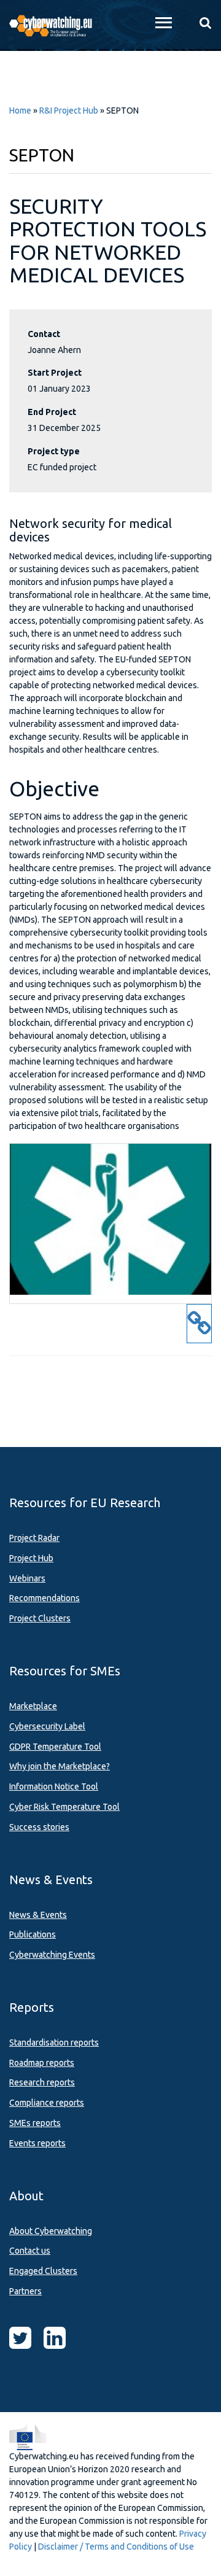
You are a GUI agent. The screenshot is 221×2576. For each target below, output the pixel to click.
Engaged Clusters (43, 2271)
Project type (54, 451)
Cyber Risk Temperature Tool (64, 1807)
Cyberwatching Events (52, 1955)
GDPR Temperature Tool (55, 1747)
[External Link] (199, 1330)
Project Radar (34, 1538)
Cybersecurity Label (47, 1726)
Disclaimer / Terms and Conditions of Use (116, 2547)
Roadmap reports (42, 2063)
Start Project (55, 373)
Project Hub (31, 1558)
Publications (33, 1934)
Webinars (27, 1578)
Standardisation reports (54, 2043)
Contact (44, 334)
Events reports (37, 2143)
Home (20, 111)
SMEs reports (35, 2123)
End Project (52, 412)
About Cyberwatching (51, 2231)
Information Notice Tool (54, 1787)
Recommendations (45, 1598)
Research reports (42, 2082)
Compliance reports (47, 2103)
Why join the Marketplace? (60, 1766)
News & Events (38, 1915)
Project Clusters (40, 1618)
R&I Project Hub (69, 111)
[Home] (55, 25)
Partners (25, 2291)
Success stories (39, 1827)
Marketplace (33, 1706)
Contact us (30, 2251)
